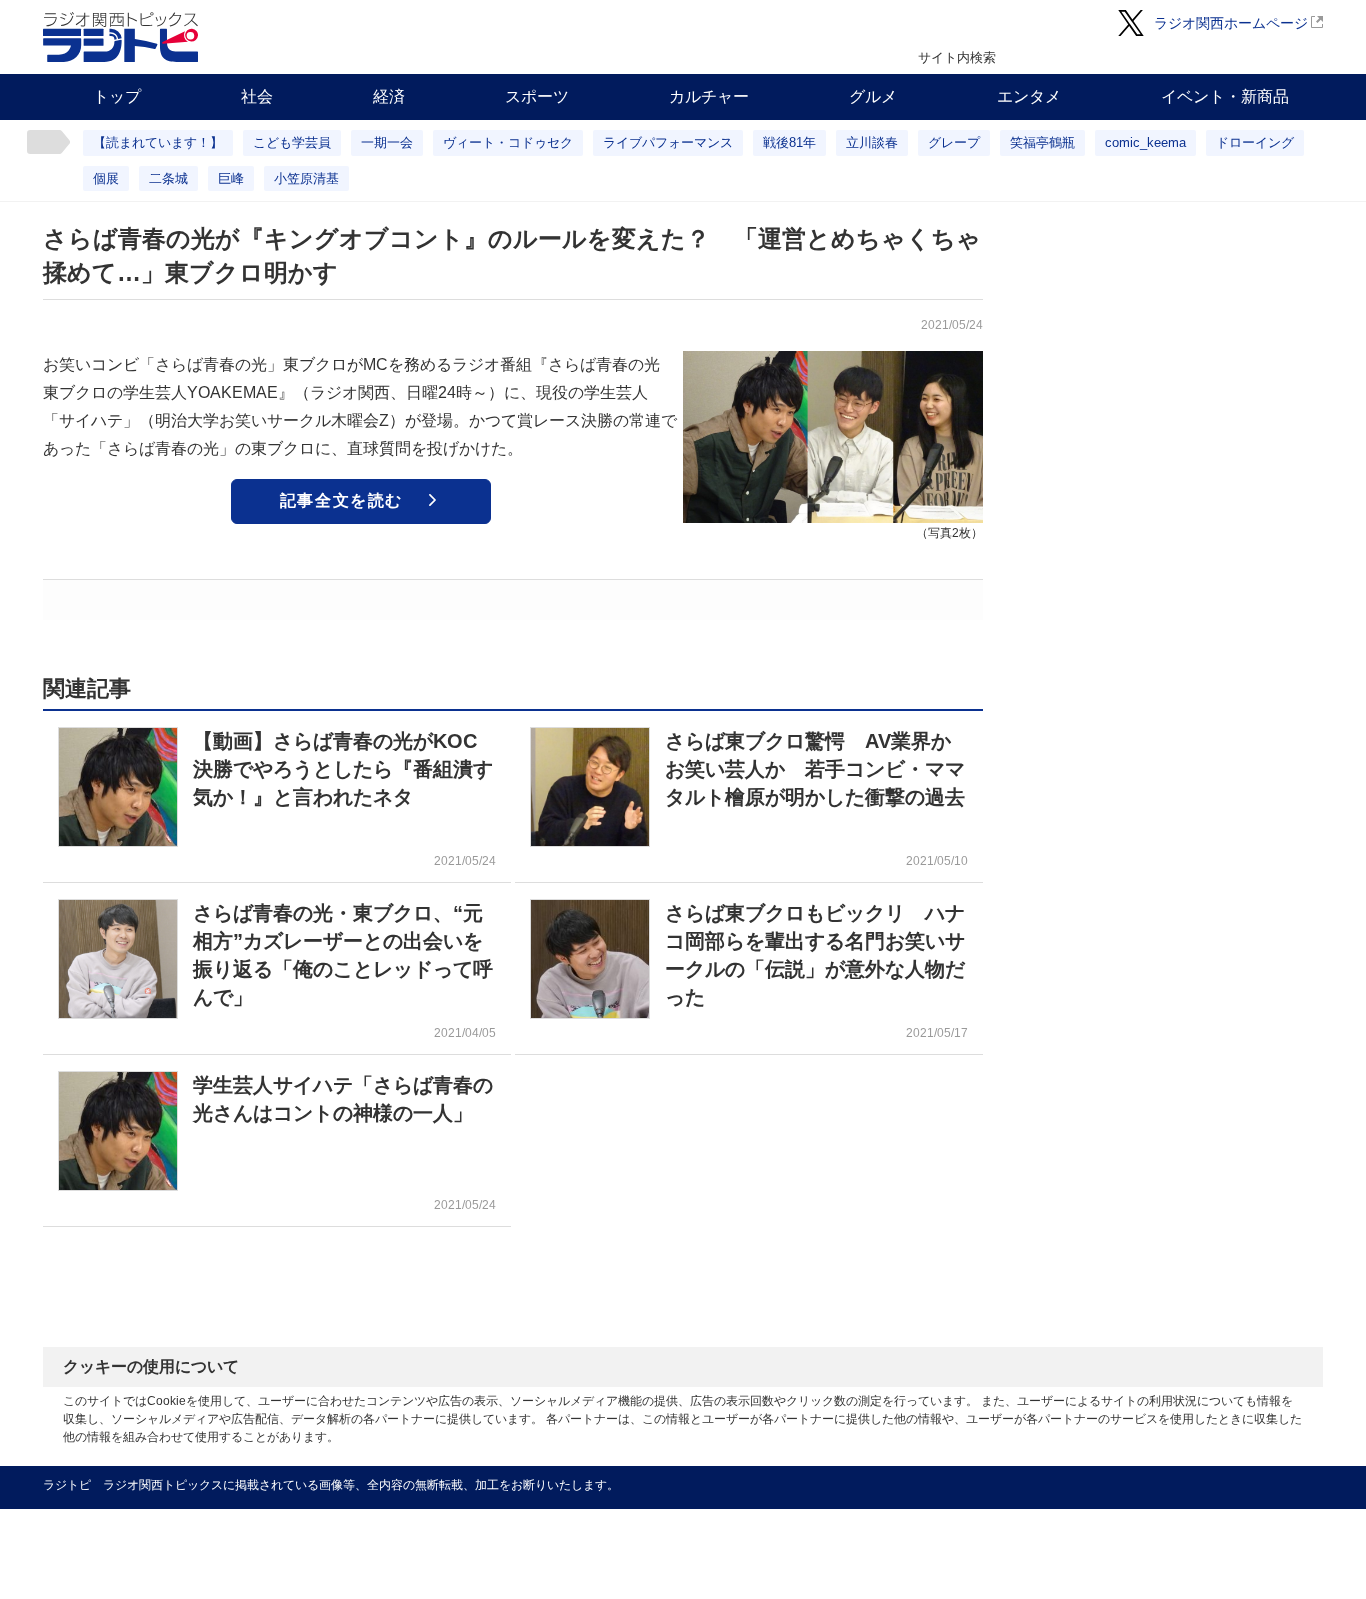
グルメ (873, 96)
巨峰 (231, 178)
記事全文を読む (341, 500)
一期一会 (387, 142)
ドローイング (1255, 142)
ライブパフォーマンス (668, 142)
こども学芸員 (292, 142)
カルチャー (709, 96)
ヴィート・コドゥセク (508, 142)
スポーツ (537, 96)
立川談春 (872, 142)
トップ (117, 96)
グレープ (954, 142)
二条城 (168, 178)
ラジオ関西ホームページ (1231, 23)
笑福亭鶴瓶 (1042, 142)
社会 (257, 96)
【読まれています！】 (158, 142)
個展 (106, 178)
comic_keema (1145, 142)
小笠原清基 (306, 178)
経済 (389, 96)
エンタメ (1029, 96)
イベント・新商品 (1225, 96)
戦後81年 (789, 142)
